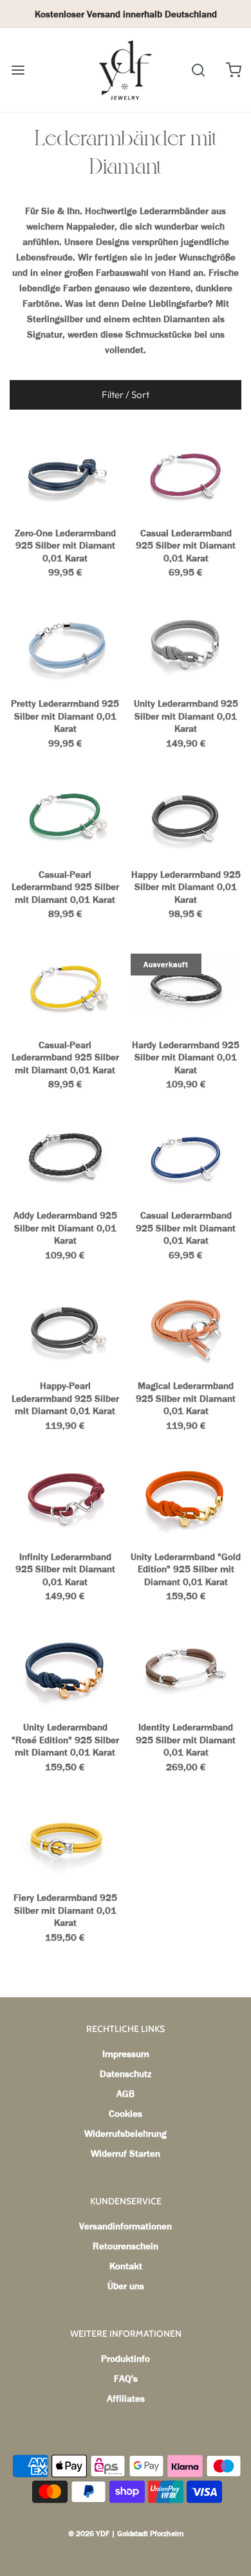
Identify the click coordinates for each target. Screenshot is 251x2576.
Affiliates (126, 2399)
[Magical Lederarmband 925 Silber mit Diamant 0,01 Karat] (186, 1329)
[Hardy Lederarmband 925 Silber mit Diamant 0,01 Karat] (186, 988)
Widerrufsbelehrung (126, 2134)
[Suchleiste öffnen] (198, 70)
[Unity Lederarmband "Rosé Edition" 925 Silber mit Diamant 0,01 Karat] (65, 1670)
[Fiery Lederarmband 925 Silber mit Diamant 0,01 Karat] (65, 1840)
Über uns (126, 2286)
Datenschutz (126, 2074)
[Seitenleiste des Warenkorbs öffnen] (233, 70)
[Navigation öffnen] (18, 70)
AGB (126, 2094)
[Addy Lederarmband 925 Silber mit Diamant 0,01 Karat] (65, 1158)
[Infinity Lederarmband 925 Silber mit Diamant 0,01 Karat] (65, 1500)
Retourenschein (126, 2246)
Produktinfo (126, 2359)
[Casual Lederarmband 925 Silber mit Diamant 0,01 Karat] (186, 476)
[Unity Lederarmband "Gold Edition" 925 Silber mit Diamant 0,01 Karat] (186, 1500)
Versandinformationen (126, 2226)
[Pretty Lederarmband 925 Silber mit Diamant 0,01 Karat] (65, 646)
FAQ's (126, 2379)
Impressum (126, 2054)
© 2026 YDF (89, 2534)
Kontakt (126, 2266)
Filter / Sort (126, 395)
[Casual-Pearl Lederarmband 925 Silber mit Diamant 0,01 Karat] (65, 817)
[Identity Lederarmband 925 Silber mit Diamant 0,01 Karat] (186, 1670)
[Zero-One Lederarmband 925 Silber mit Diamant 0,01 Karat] (65, 476)
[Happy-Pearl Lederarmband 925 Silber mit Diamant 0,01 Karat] (65, 1329)
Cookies (126, 2114)
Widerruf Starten (126, 2154)
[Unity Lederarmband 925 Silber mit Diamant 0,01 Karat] (186, 646)
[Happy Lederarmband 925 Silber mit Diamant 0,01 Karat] (186, 817)
